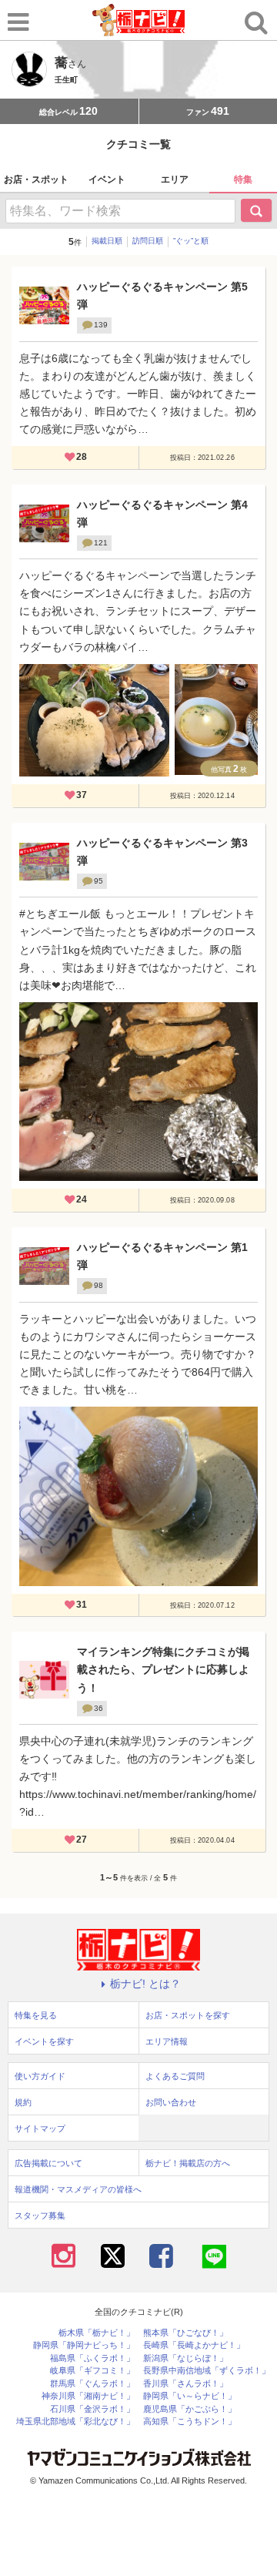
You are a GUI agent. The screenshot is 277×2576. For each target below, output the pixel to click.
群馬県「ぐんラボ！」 (92, 2384)
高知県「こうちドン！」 (190, 2422)
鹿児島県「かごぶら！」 (190, 2409)
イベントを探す (44, 2041)
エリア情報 (167, 2041)
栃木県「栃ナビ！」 (97, 2333)
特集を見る (36, 2015)
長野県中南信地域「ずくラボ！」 (207, 2371)
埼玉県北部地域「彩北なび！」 (75, 2422)
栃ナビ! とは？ (145, 1984)
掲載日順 (107, 241)
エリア (175, 179)
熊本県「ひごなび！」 (185, 2333)
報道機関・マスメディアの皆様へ (78, 2189)
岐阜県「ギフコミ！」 (92, 2371)
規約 (23, 2102)
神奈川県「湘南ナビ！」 (88, 2396)
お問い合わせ (171, 2102)
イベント (107, 179)
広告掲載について (48, 2163)
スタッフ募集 (40, 2215)
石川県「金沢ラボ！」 (92, 2409)
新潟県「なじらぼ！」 (185, 2358)
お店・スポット (36, 179)
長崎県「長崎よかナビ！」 (194, 2345)
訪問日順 (148, 241)
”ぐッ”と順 (191, 241)
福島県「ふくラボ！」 (92, 2358)
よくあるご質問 (175, 2076)
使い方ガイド (40, 2076)
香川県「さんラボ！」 (185, 2384)
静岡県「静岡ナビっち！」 (84, 2345)
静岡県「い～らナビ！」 (190, 2396)
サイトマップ (40, 2128)
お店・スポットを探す (188, 2015)
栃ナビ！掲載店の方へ (188, 2163)
